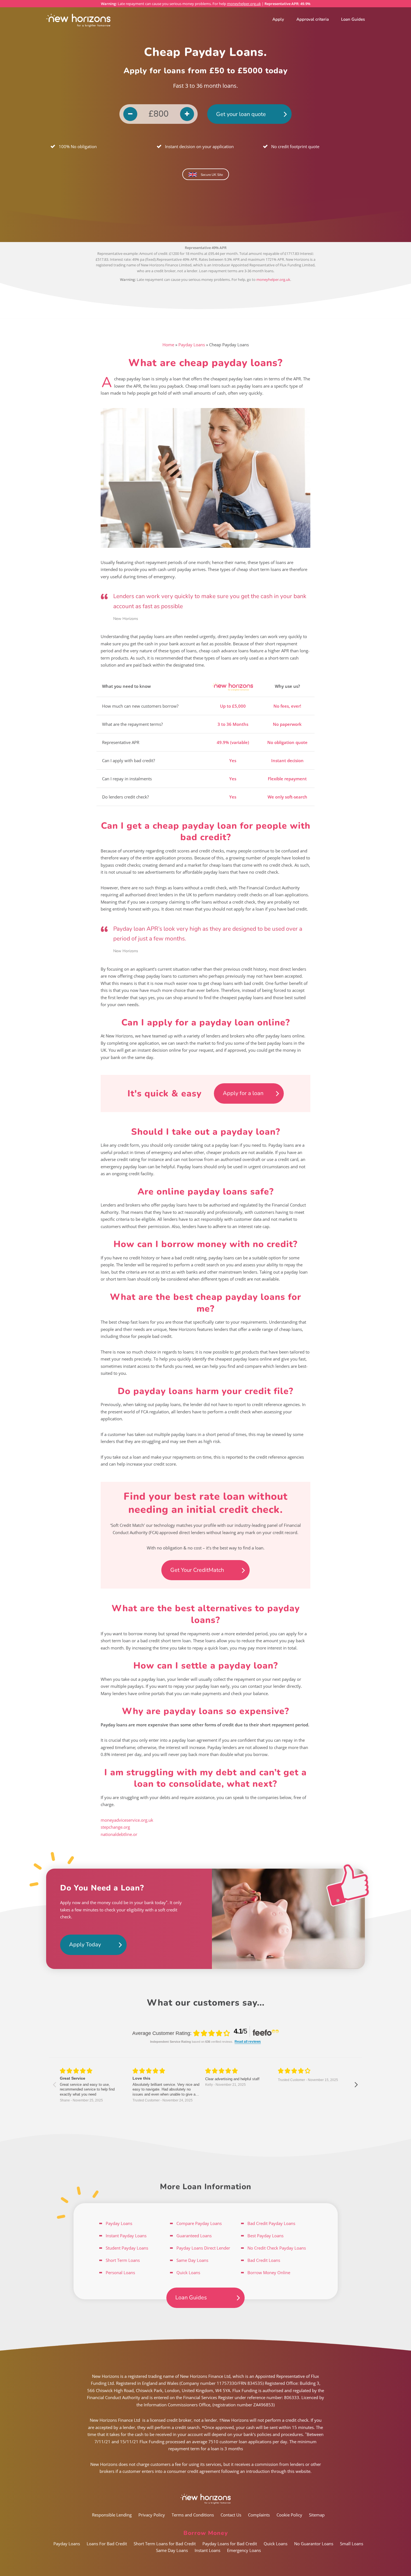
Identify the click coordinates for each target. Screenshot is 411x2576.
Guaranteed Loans (194, 2236)
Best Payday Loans (265, 2236)
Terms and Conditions (193, 2515)
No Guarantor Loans (314, 2544)
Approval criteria (313, 19)
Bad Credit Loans (264, 2260)
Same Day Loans (192, 2260)
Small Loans (352, 2544)
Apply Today (85, 1945)
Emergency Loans (244, 2550)
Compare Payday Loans (199, 2223)
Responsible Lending (112, 2515)
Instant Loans (207, 2550)
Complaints (259, 2515)
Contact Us (231, 2515)
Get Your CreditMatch (197, 1570)
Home (168, 345)
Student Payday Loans (127, 2248)
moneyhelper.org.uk (244, 4)
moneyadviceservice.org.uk (127, 1820)
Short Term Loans (123, 2260)
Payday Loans (192, 345)
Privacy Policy (152, 2515)
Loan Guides (353, 19)
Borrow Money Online (269, 2272)
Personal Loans (120, 2272)
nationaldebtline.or (119, 1834)
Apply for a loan (243, 1093)
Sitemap (317, 2515)
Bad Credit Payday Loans (271, 2223)
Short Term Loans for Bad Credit (165, 2544)
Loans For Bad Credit (107, 2544)
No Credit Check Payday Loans (277, 2248)
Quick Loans (188, 2272)
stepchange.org (115, 1827)
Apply (278, 19)
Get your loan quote (241, 114)
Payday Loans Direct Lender (203, 2248)
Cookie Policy (289, 2515)
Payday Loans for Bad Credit (230, 2544)
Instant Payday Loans (126, 2236)
